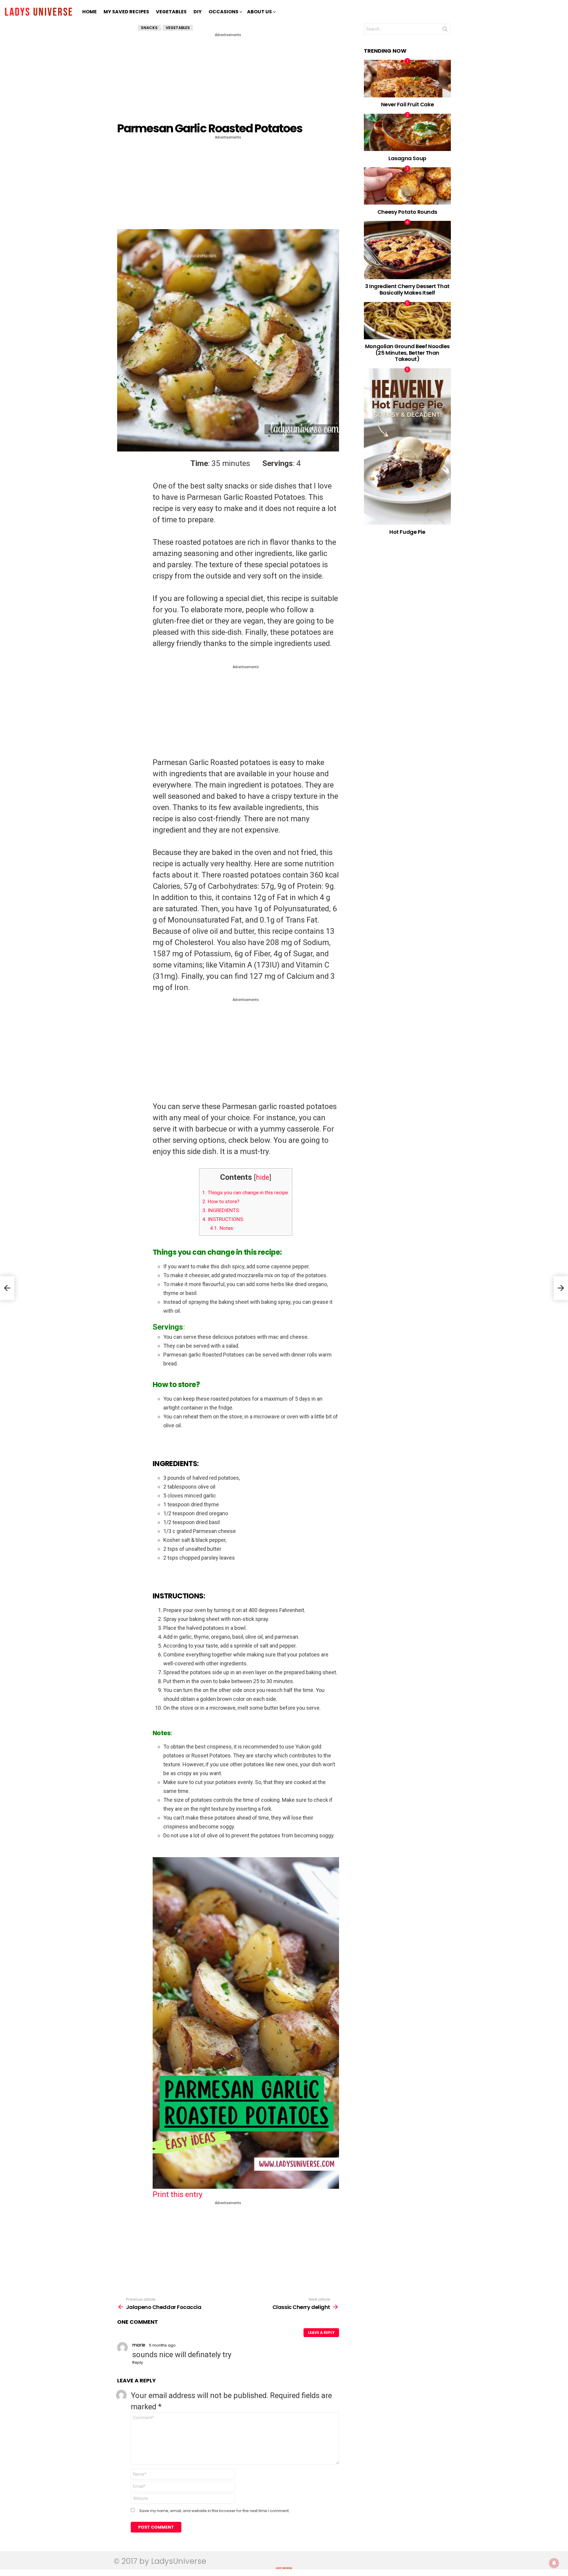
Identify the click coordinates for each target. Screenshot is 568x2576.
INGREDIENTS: (221, 1210)
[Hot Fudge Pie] (408, 446)
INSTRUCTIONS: (223, 1219)
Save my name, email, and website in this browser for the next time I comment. (214, 2511)
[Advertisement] (229, 79)
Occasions (224, 12)
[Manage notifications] (554, 2563)
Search (445, 30)
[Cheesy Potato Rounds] (408, 186)
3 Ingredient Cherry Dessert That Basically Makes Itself (407, 289)
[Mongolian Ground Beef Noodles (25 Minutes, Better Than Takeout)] (408, 321)
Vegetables (171, 12)
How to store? (221, 1201)
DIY (198, 12)
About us (259, 12)
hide (263, 1177)
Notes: (222, 1228)
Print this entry (177, 2194)
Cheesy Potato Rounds (407, 212)
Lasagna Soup (407, 158)
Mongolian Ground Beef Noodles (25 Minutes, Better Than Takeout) (407, 353)
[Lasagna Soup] (408, 132)
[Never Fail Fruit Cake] (408, 78)
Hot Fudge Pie (407, 532)
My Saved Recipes (126, 12)
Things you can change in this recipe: (246, 1193)
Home (89, 12)
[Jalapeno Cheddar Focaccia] (7, 1288)
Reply (138, 2362)
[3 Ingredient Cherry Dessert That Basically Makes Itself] (408, 250)
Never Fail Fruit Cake (408, 104)
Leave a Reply (321, 2332)
